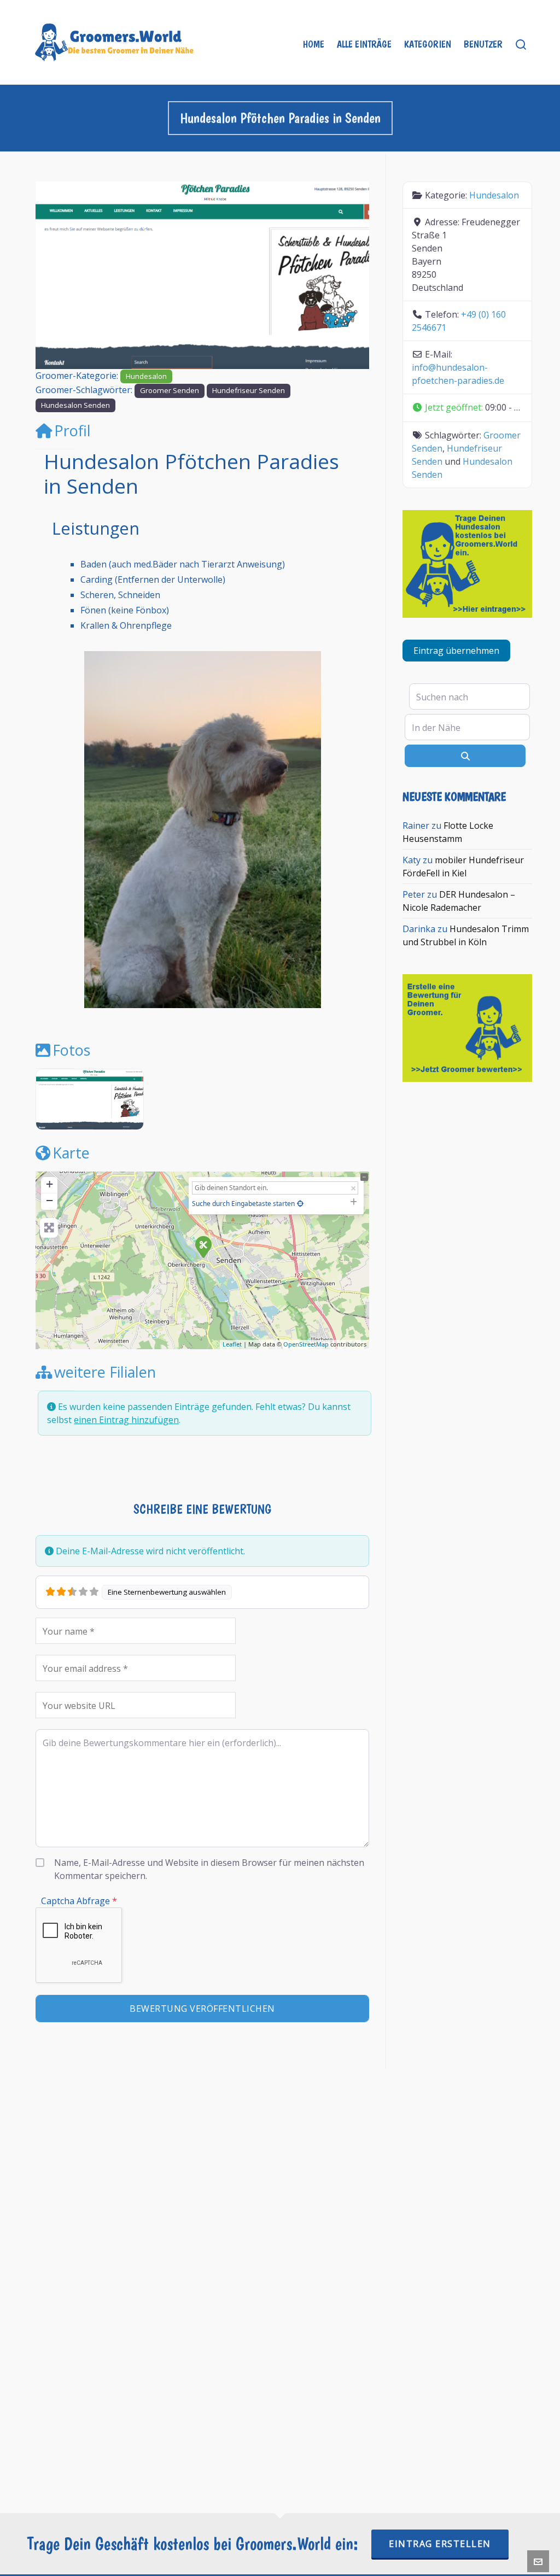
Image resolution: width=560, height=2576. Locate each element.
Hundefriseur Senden (249, 390)
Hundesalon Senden (75, 405)
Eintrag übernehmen (456, 651)
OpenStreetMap (306, 1344)
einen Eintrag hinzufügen (126, 1420)
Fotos (71, 1050)
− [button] (49, 1200)
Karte (71, 1153)
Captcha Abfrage (79, 1901)
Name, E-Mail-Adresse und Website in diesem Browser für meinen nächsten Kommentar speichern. (209, 1869)
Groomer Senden (170, 390)
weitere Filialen (105, 1372)
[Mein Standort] (300, 1204)
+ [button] (49, 1184)
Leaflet (232, 1344)
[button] (61, 275)
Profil (72, 431)
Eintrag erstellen (440, 2544)
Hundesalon (146, 376)
